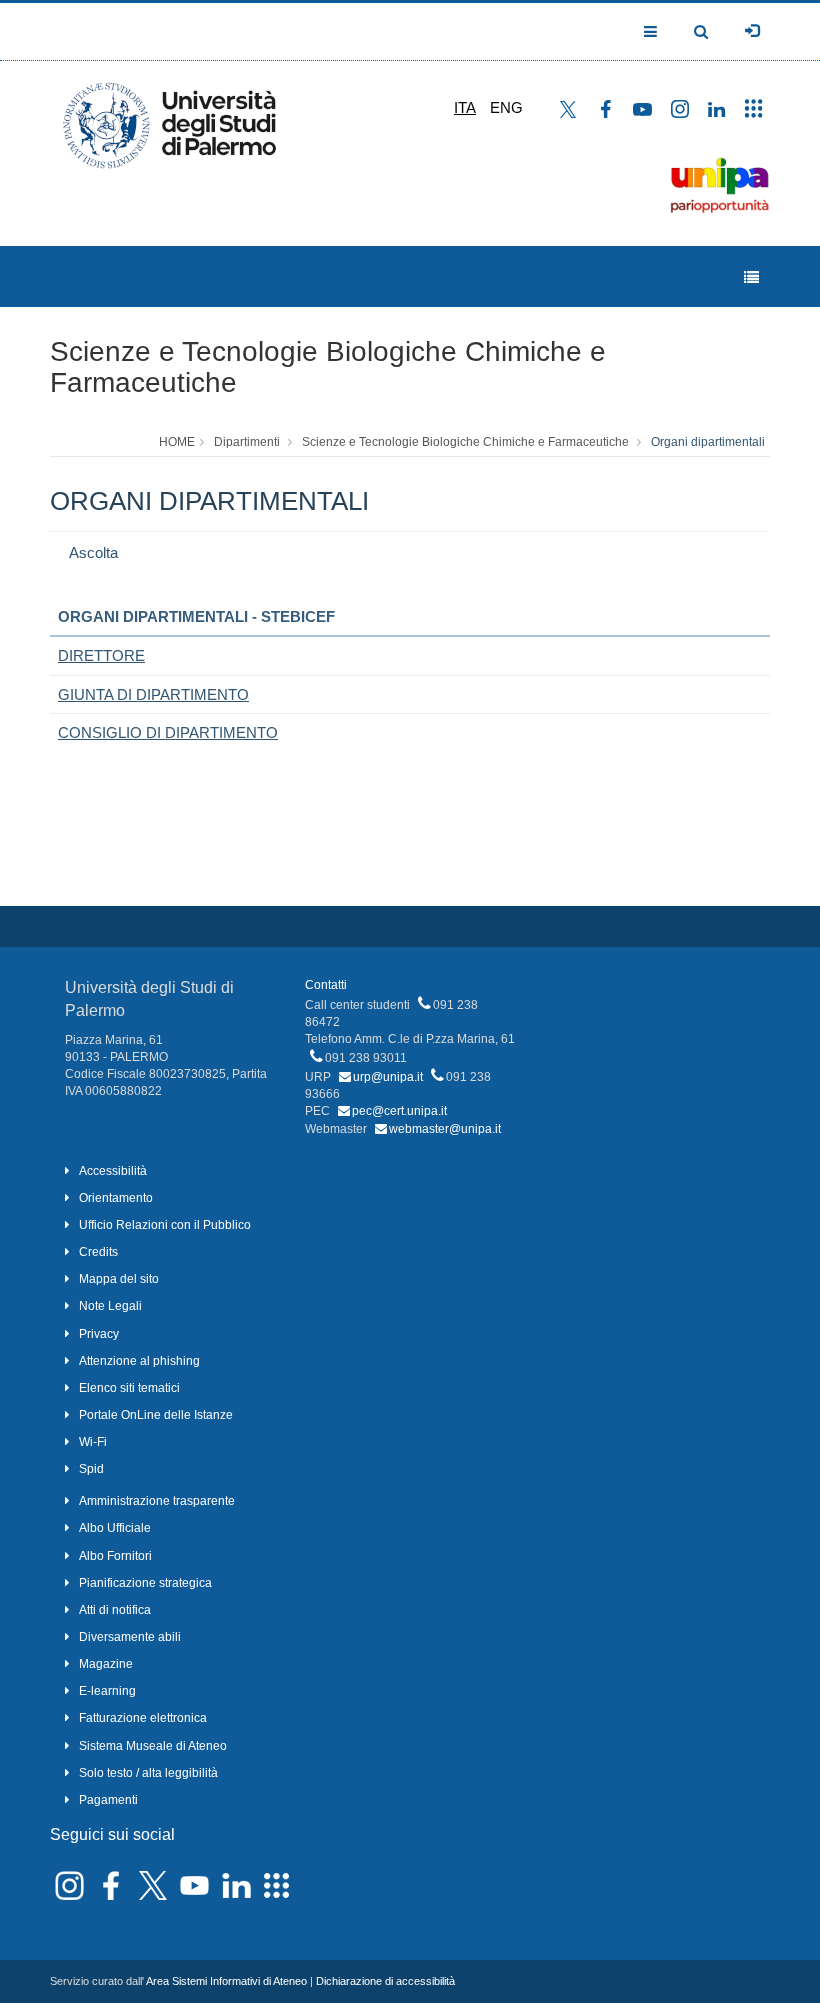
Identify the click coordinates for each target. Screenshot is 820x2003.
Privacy (99, 1334)
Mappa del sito (119, 1279)
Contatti (326, 985)
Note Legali (110, 1306)
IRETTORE (101, 655)
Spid (91, 1469)
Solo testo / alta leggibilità (148, 1773)
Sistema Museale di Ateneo (153, 1746)
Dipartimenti (247, 442)
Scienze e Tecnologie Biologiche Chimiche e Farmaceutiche (328, 367)
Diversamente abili (130, 1637)
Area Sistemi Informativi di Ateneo (226, 1981)
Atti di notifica (115, 1610)
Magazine (106, 1664)
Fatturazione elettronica (143, 1718)
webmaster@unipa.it (445, 1129)
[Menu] (751, 277)
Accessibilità (113, 1171)
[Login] (752, 31)
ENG (506, 107)
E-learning (107, 1691)
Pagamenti (108, 1800)
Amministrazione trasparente (157, 1501)
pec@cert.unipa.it (399, 1111)
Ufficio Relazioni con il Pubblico (165, 1225)
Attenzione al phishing (139, 1361)
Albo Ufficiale (115, 1528)
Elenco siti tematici (129, 1388)
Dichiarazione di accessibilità (385, 1981)
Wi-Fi (93, 1442)
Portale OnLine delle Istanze (156, 1415)
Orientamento (116, 1198)
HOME (177, 442)
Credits (98, 1252)
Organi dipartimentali (708, 442)
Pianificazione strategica (145, 1583)
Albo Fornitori (115, 1556)
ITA (465, 107)
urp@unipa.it (388, 1077)
